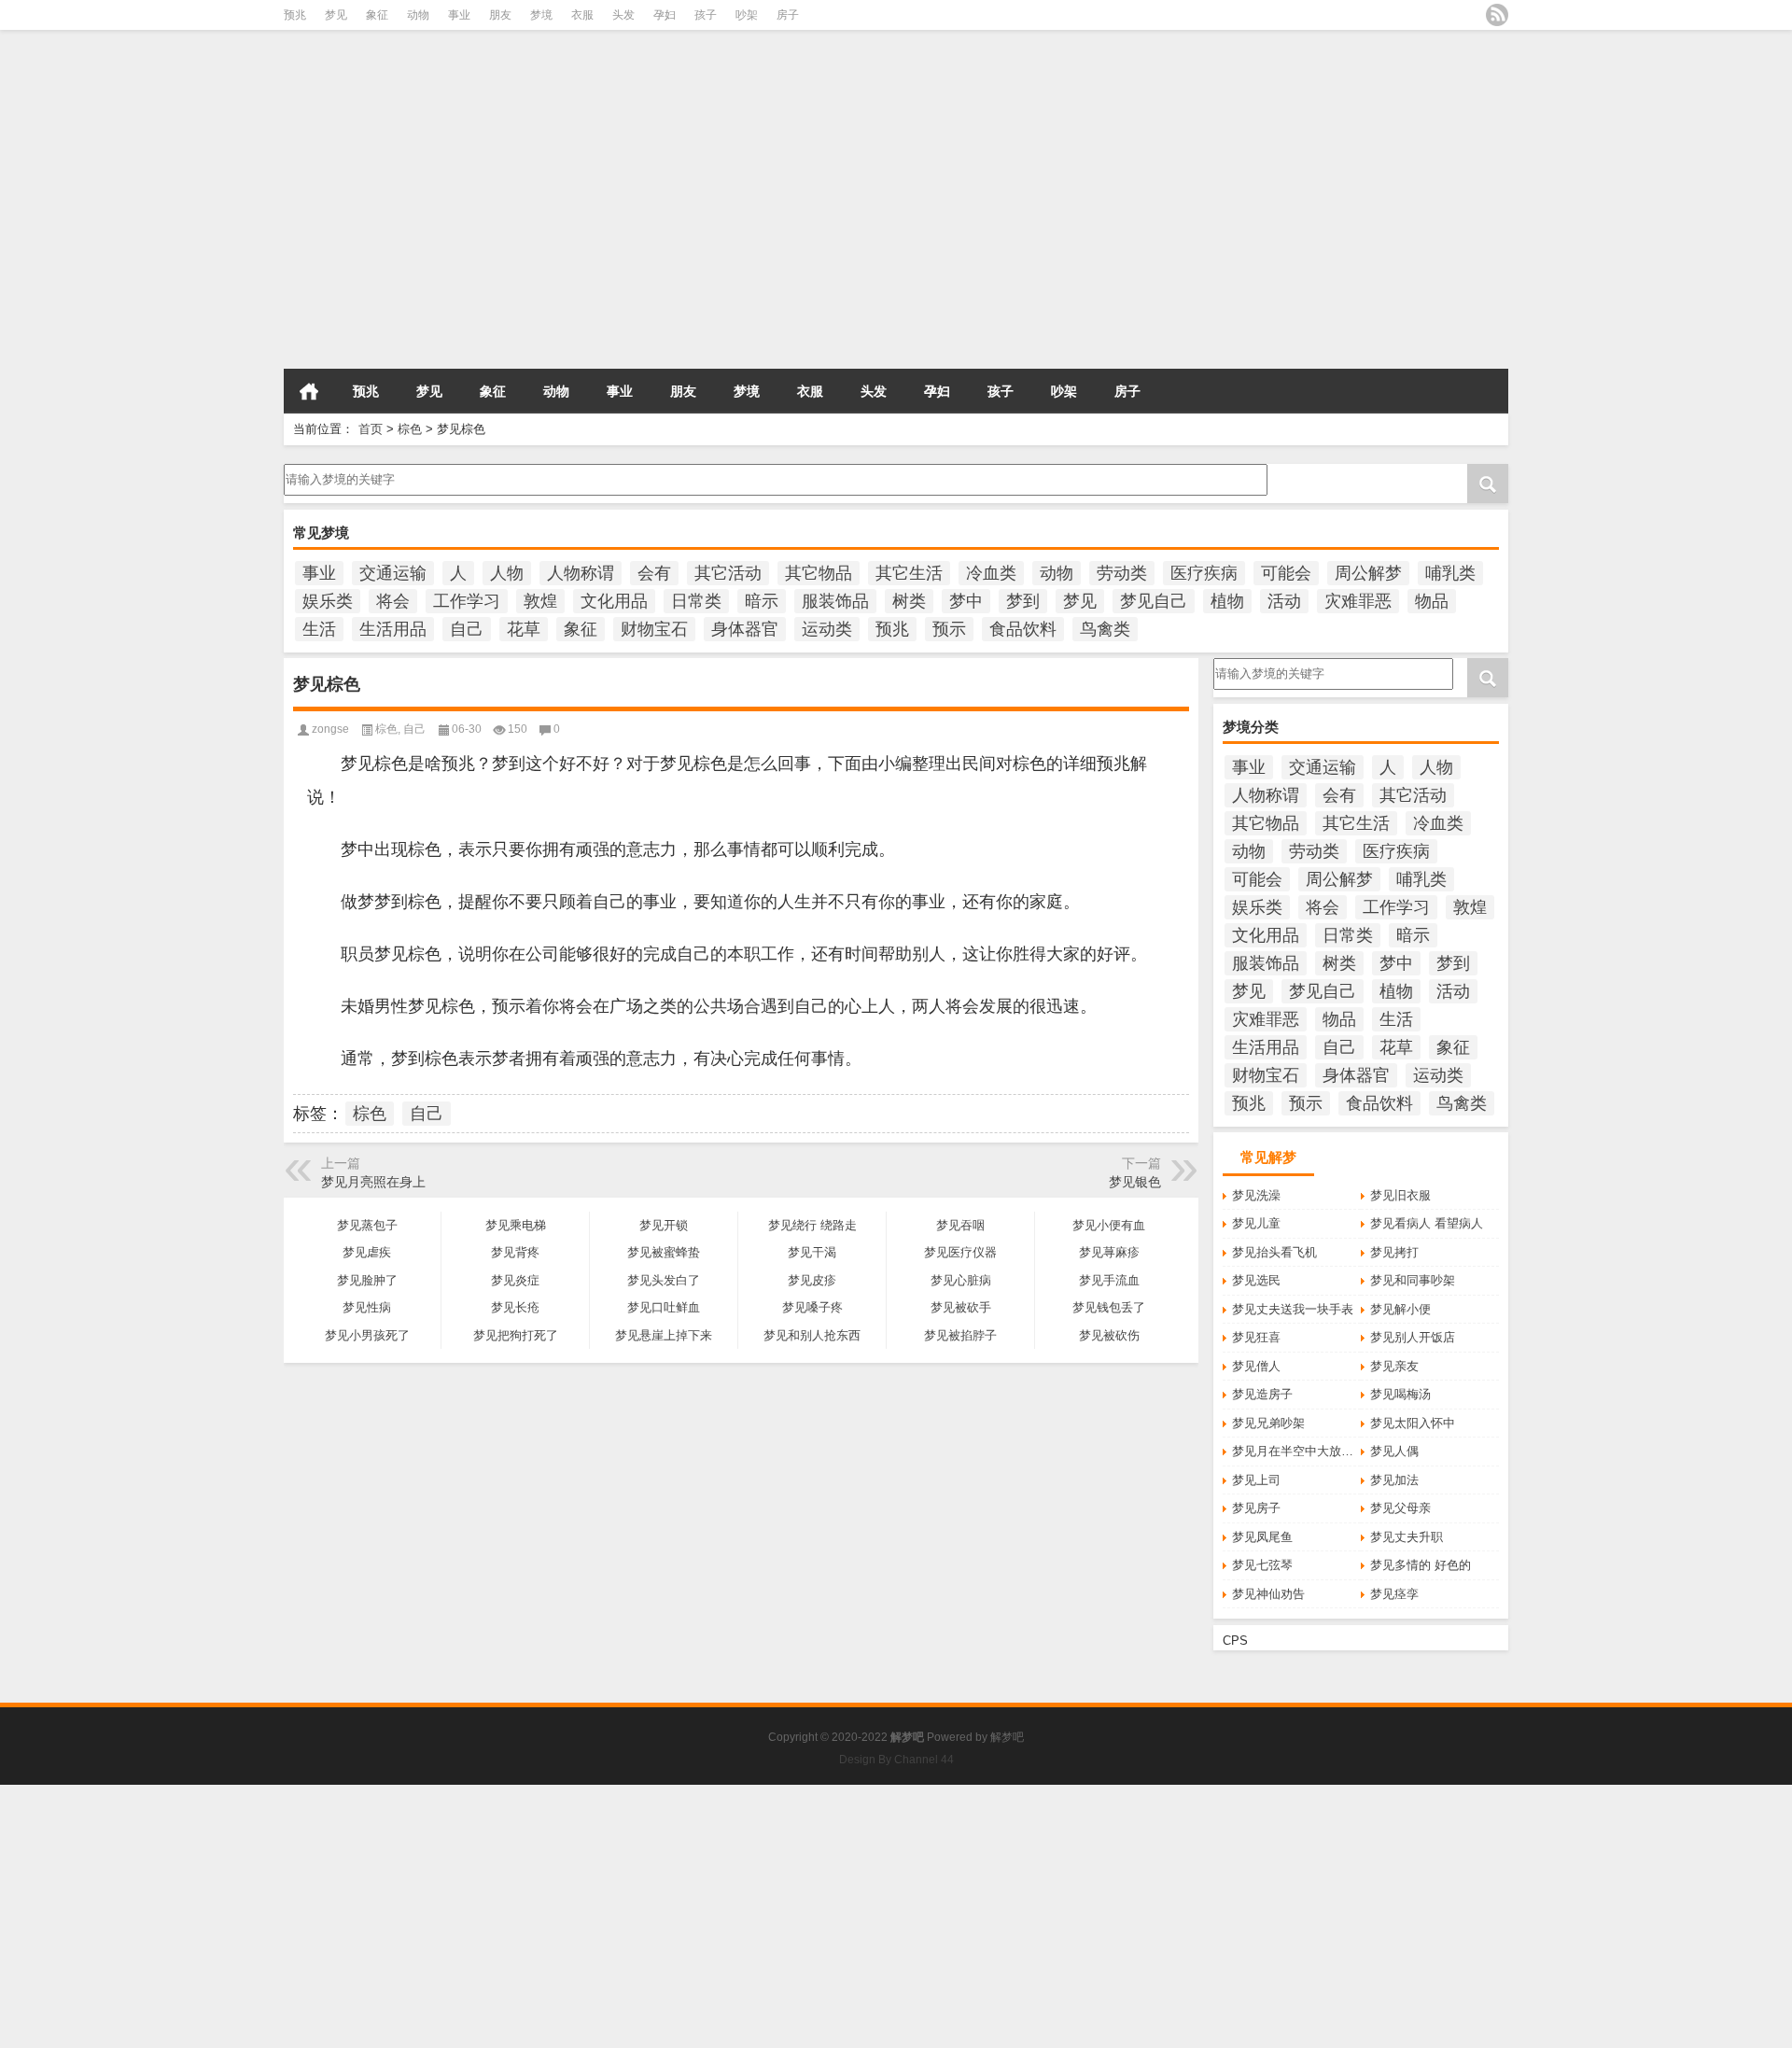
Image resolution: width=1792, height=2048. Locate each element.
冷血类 (991, 573)
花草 (524, 629)
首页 (309, 391)
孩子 (706, 15)
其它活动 (728, 573)
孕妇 (665, 15)
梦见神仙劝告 (1268, 1594)
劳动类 (1122, 573)
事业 (459, 15)
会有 (654, 573)
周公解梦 (1368, 573)
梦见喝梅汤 (1400, 1394)
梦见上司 (1256, 1480)
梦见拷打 (1394, 1252)
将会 (393, 601)
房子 (788, 15)
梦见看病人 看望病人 (1427, 1223)
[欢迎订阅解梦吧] (1497, 15)
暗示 (762, 601)
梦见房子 (1256, 1508)
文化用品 (614, 601)
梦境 (541, 15)
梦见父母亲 (1400, 1508)
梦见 (336, 15)
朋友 (500, 15)
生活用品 (393, 629)
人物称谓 (581, 573)
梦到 (1023, 601)
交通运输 (393, 573)
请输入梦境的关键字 (338, 470)
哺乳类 (1450, 573)
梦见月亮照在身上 (373, 1182)
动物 (418, 15)
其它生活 (909, 573)
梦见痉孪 (1394, 1594)
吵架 (747, 15)
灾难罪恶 (1358, 601)
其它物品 (819, 573)
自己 (467, 629)
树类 (909, 601)
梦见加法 (1394, 1480)
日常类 (696, 601)
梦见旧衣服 (1400, 1195)
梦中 (966, 601)
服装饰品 (835, 601)
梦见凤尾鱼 (1262, 1537)
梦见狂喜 (1256, 1337)
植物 (1227, 601)
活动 (1284, 601)
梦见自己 (1154, 601)
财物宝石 (654, 629)
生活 (319, 629)
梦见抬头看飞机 (1274, 1252)
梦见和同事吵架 (1413, 1280)
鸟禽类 (1105, 629)
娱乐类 (328, 601)
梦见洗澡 (1256, 1195)
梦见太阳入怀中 (1413, 1423)
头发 (623, 15)
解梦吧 (1007, 1737)
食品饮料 (1023, 629)
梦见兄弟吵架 (1268, 1423)
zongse (330, 729)
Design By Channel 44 (896, 1760)
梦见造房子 (1262, 1394)
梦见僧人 (1256, 1366)
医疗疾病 (1204, 573)
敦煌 (540, 601)
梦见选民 (1256, 1280)
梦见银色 (1135, 1182)
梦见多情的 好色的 (1421, 1565)
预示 (949, 629)
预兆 (295, 15)
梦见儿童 (1256, 1223)
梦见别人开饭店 (1413, 1337)
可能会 (1286, 573)
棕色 (410, 429)
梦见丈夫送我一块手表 (1293, 1309)
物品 (1432, 601)
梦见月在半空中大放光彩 (1296, 1451)
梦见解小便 (1400, 1309)
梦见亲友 (1394, 1366)
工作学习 (467, 601)
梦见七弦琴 (1262, 1565)
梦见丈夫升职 (1407, 1537)
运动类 (827, 629)
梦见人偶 (1394, 1451)
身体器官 (745, 629)
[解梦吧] (475, 64)
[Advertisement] (560, 232)
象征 (377, 15)
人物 (507, 573)
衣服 (582, 15)
